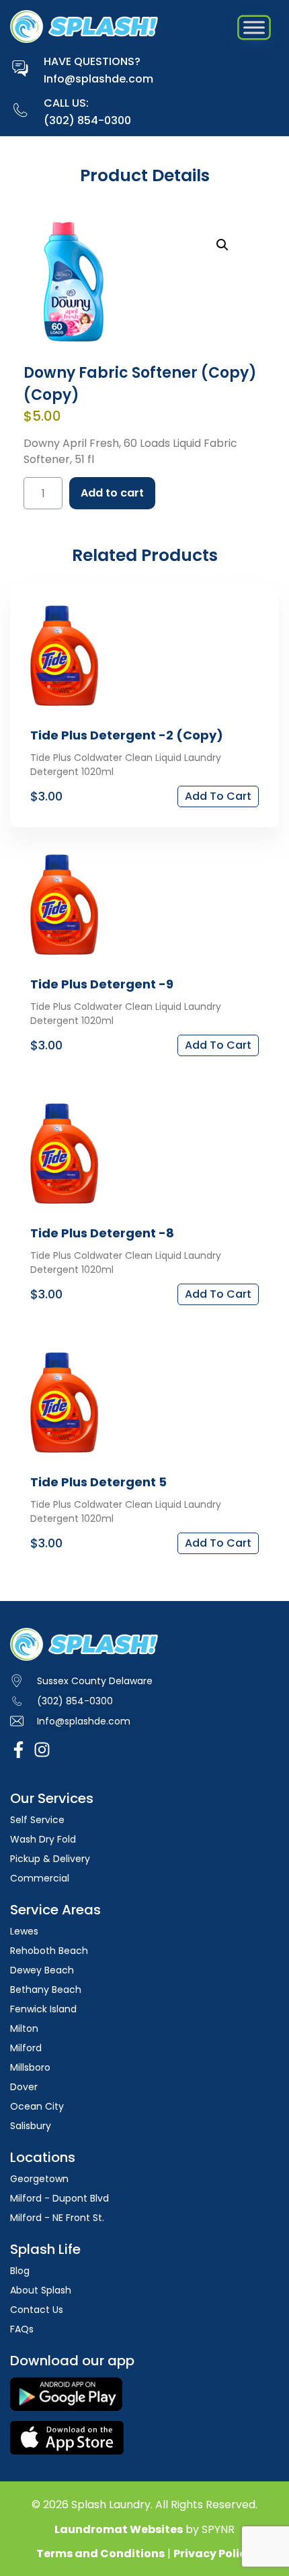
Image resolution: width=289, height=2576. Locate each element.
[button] (222, 245)
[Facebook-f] (18, 1750)
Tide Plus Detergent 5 (98, 1482)
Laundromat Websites (119, 2529)
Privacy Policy (213, 2554)
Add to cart (112, 493)
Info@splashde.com (98, 79)
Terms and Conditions (100, 2554)
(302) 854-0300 (87, 120)
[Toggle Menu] (254, 28)
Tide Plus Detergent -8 (102, 1233)
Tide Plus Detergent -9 (102, 984)
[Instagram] (42, 1750)
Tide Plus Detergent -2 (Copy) (127, 735)
